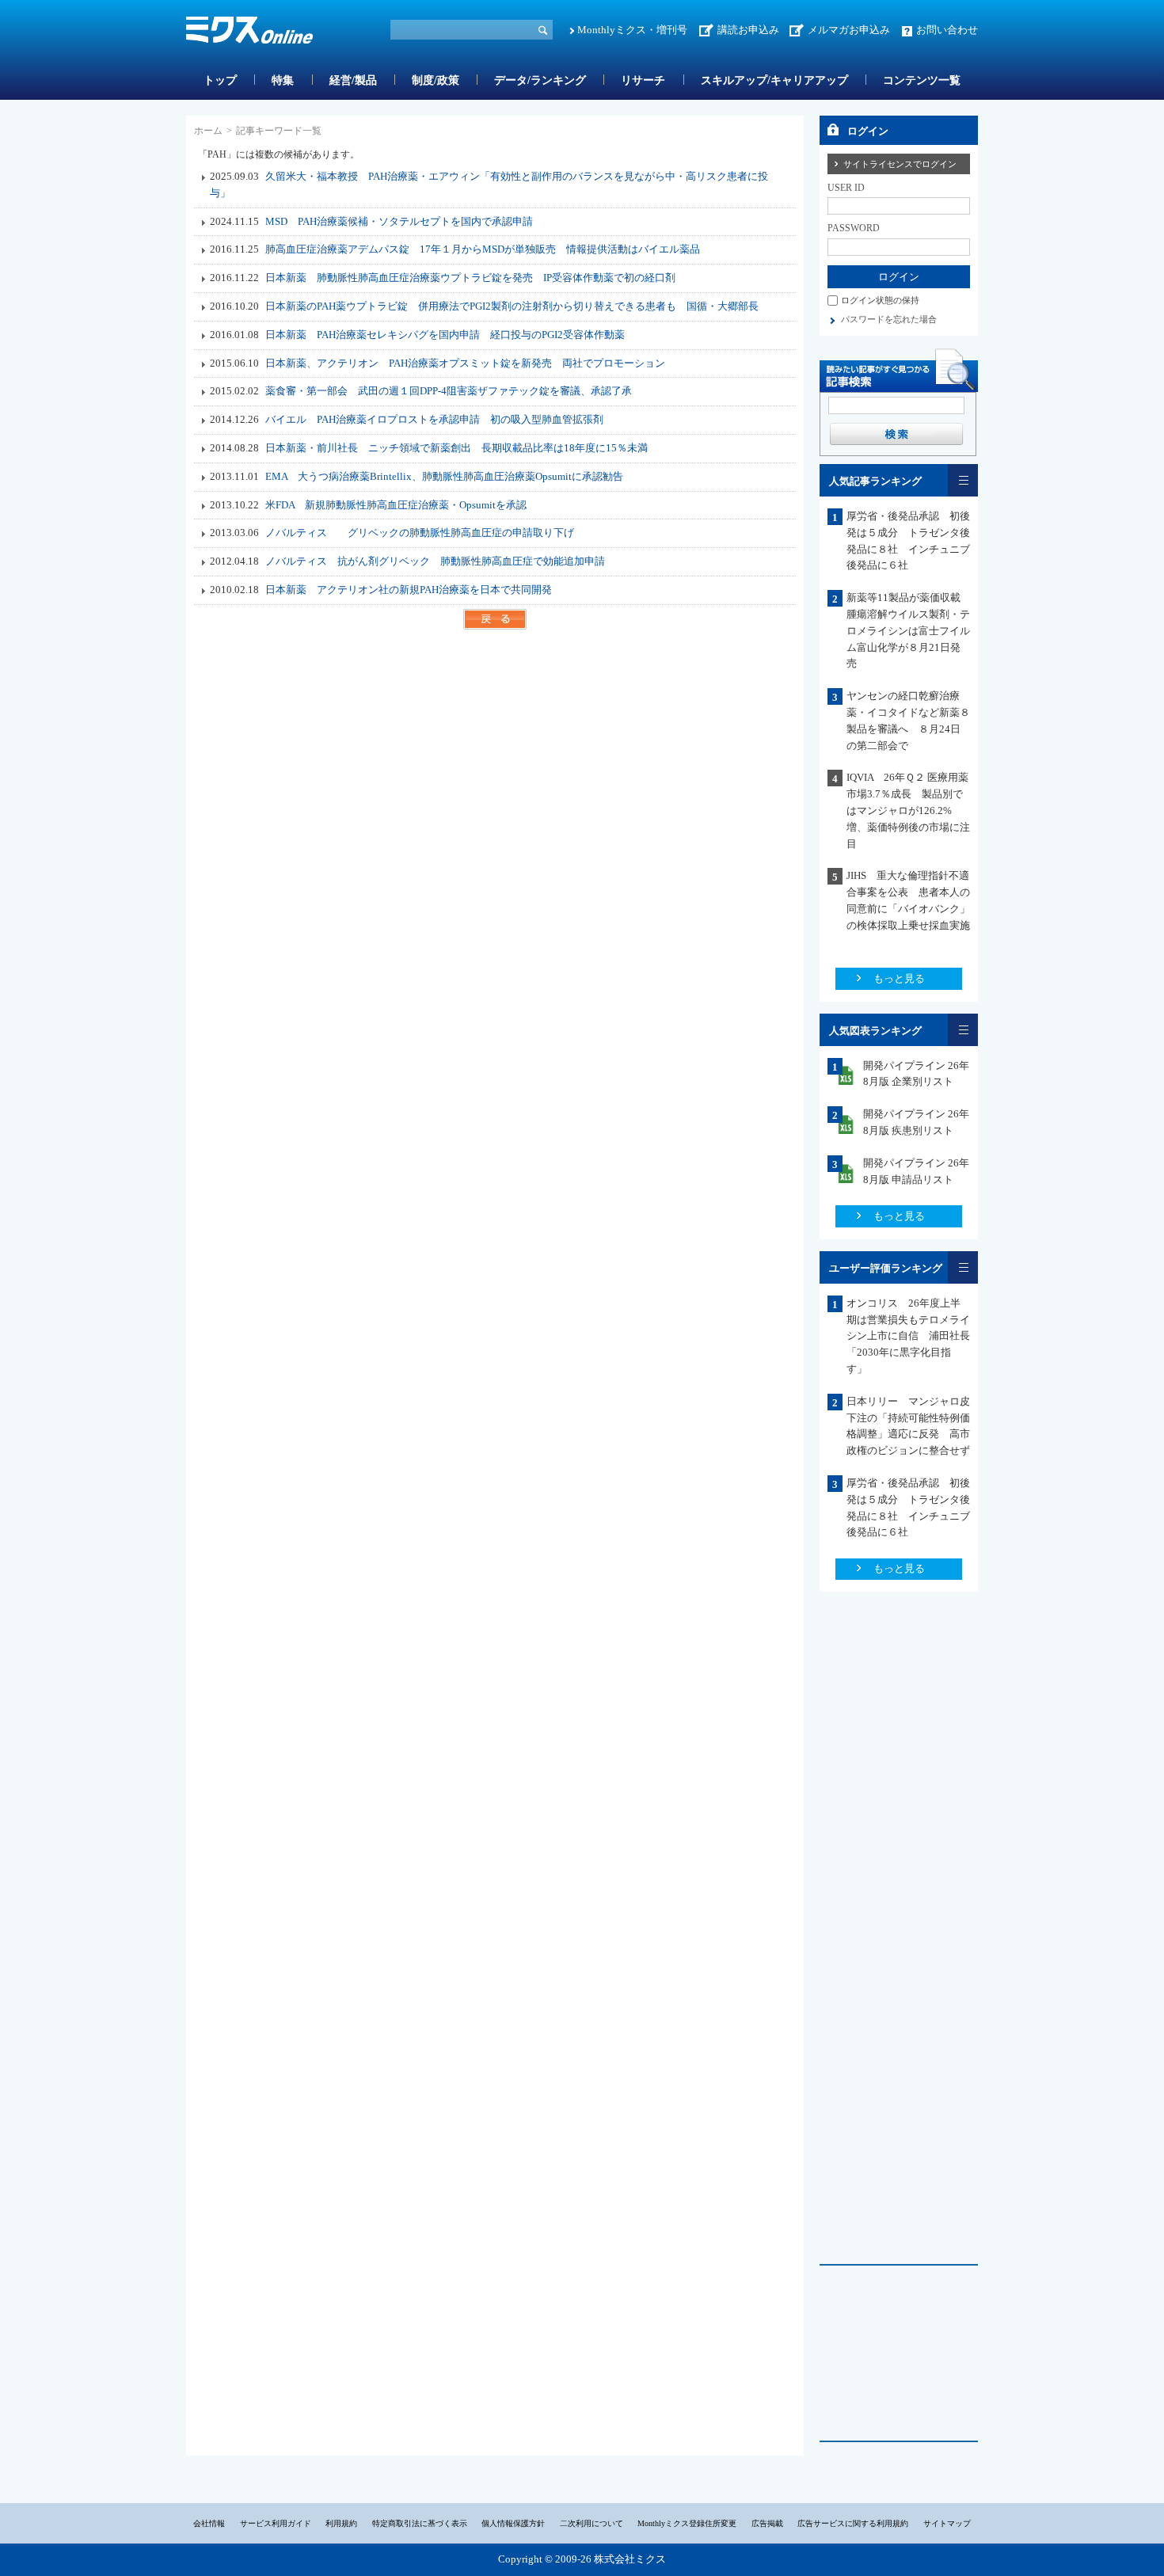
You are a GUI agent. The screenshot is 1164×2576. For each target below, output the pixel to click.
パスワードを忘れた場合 (889, 319)
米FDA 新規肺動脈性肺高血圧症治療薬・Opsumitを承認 (396, 505)
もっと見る (899, 978)
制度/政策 (436, 80)
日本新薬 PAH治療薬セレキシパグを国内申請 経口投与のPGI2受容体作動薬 (445, 335)
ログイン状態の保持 (880, 300)
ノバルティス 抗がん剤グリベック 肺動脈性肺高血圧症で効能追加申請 (435, 561)
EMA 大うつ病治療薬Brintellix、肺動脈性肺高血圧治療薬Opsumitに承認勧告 (444, 476)
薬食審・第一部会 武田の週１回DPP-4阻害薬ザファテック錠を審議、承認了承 (449, 391)
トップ (220, 80)
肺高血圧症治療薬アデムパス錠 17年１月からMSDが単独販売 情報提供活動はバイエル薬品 (483, 249)
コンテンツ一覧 (922, 80)
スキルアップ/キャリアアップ (774, 80)
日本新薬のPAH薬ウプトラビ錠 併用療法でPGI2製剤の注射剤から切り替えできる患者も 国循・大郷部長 (512, 306)
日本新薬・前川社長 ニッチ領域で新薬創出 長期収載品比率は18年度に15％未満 (456, 448)
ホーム (208, 131)
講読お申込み (748, 30)
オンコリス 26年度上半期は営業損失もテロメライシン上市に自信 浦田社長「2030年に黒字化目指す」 (908, 1336)
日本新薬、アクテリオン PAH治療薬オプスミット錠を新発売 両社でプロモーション (465, 363)
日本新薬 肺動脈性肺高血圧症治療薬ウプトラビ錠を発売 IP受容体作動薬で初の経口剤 (470, 278)
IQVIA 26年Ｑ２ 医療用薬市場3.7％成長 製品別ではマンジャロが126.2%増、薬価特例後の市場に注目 (908, 810)
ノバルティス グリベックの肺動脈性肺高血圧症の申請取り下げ (420, 533)
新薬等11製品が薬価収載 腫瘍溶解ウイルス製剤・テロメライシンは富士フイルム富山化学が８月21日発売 (909, 630)
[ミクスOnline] (249, 33)
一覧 (963, 480)
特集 (283, 80)
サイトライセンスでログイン (900, 164)
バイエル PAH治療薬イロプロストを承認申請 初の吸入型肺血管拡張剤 (434, 419)
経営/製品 (353, 80)
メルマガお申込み (849, 30)
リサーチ (643, 80)
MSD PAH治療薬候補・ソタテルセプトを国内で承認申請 (399, 221)
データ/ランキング (540, 80)
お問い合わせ (947, 30)
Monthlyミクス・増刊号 (632, 30)
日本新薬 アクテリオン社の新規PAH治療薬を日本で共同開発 (409, 590)
